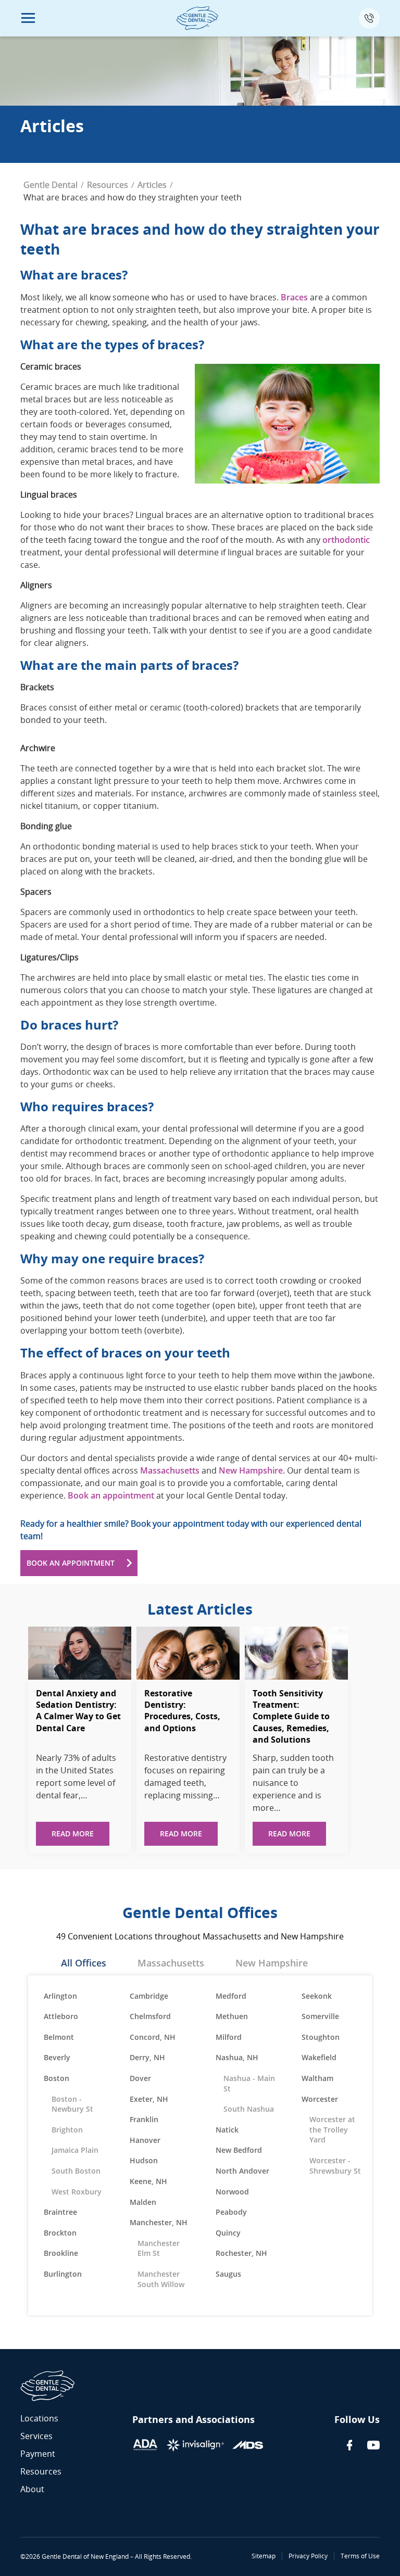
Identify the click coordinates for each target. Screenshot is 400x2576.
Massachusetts (170, 1470)
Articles (152, 185)
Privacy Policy (308, 2556)
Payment (38, 2454)
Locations (39, 2418)
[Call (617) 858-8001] (369, 18)
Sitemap (264, 2556)
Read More (73, 1833)
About (32, 2489)
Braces (294, 297)
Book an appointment (111, 1495)
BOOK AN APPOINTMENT (71, 1563)
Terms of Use (360, 2556)
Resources (108, 185)
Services (36, 2436)
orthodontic (346, 540)
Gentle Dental (51, 185)
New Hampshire (251, 1470)
